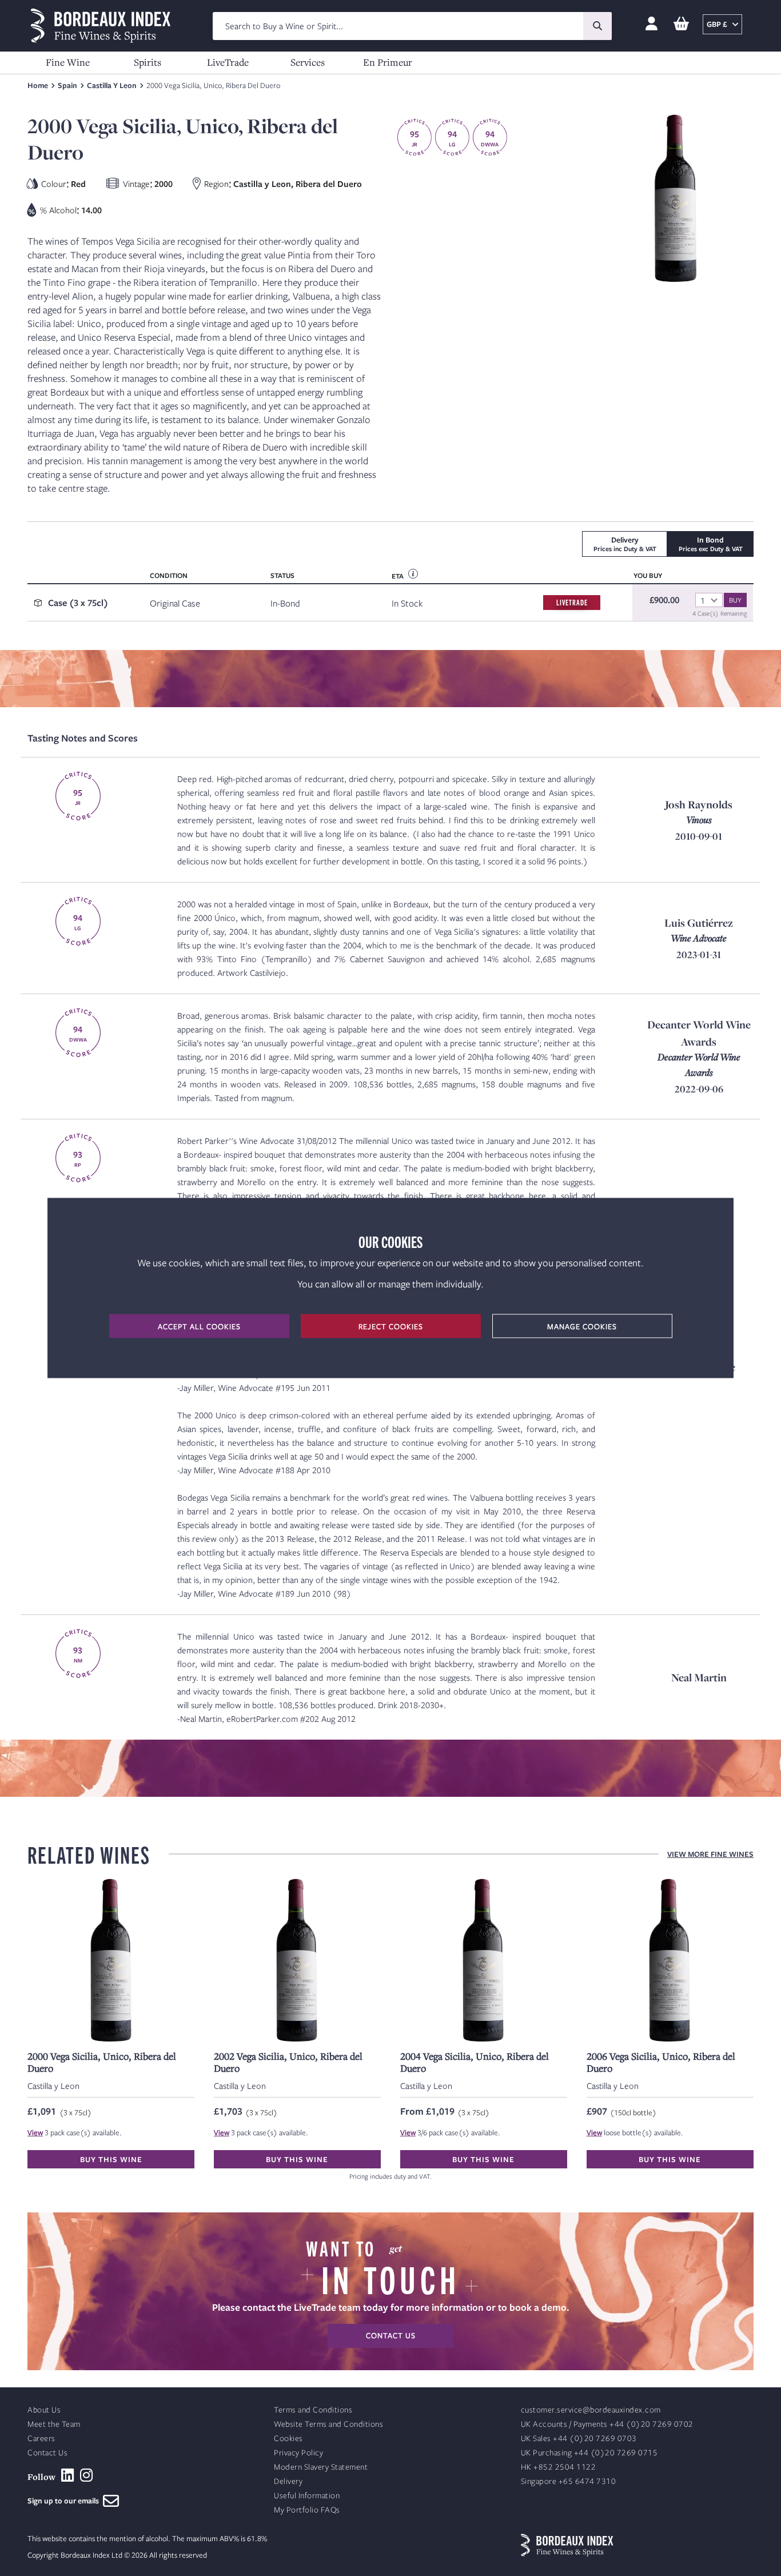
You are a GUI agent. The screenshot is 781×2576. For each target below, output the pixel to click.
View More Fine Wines (710, 1854)
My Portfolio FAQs (307, 2510)
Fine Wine (68, 62)
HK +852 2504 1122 (559, 2467)
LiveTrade (228, 62)
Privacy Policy (298, 2453)
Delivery (288, 2481)
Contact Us (47, 2453)
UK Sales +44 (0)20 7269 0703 (579, 2439)
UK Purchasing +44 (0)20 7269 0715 (589, 2453)
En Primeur (388, 62)
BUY (735, 600)
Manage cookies (582, 1326)
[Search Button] (597, 26)
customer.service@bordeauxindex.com (591, 2410)
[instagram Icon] (87, 2475)
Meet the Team (54, 2424)
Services (308, 62)
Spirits (148, 62)
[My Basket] (681, 24)
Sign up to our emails (65, 2501)
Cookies (288, 2439)
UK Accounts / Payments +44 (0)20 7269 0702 (607, 2424)
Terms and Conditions (313, 2410)
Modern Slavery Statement (321, 2467)
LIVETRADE (572, 602)
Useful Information (307, 2496)
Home (38, 85)
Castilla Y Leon (112, 85)
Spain (67, 85)
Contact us (391, 2335)
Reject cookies (391, 1326)
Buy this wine (111, 2159)
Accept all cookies (199, 1326)
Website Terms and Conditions (328, 2424)
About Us (44, 2410)
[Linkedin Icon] (68, 2475)
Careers (41, 2439)
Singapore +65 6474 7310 (569, 2481)
